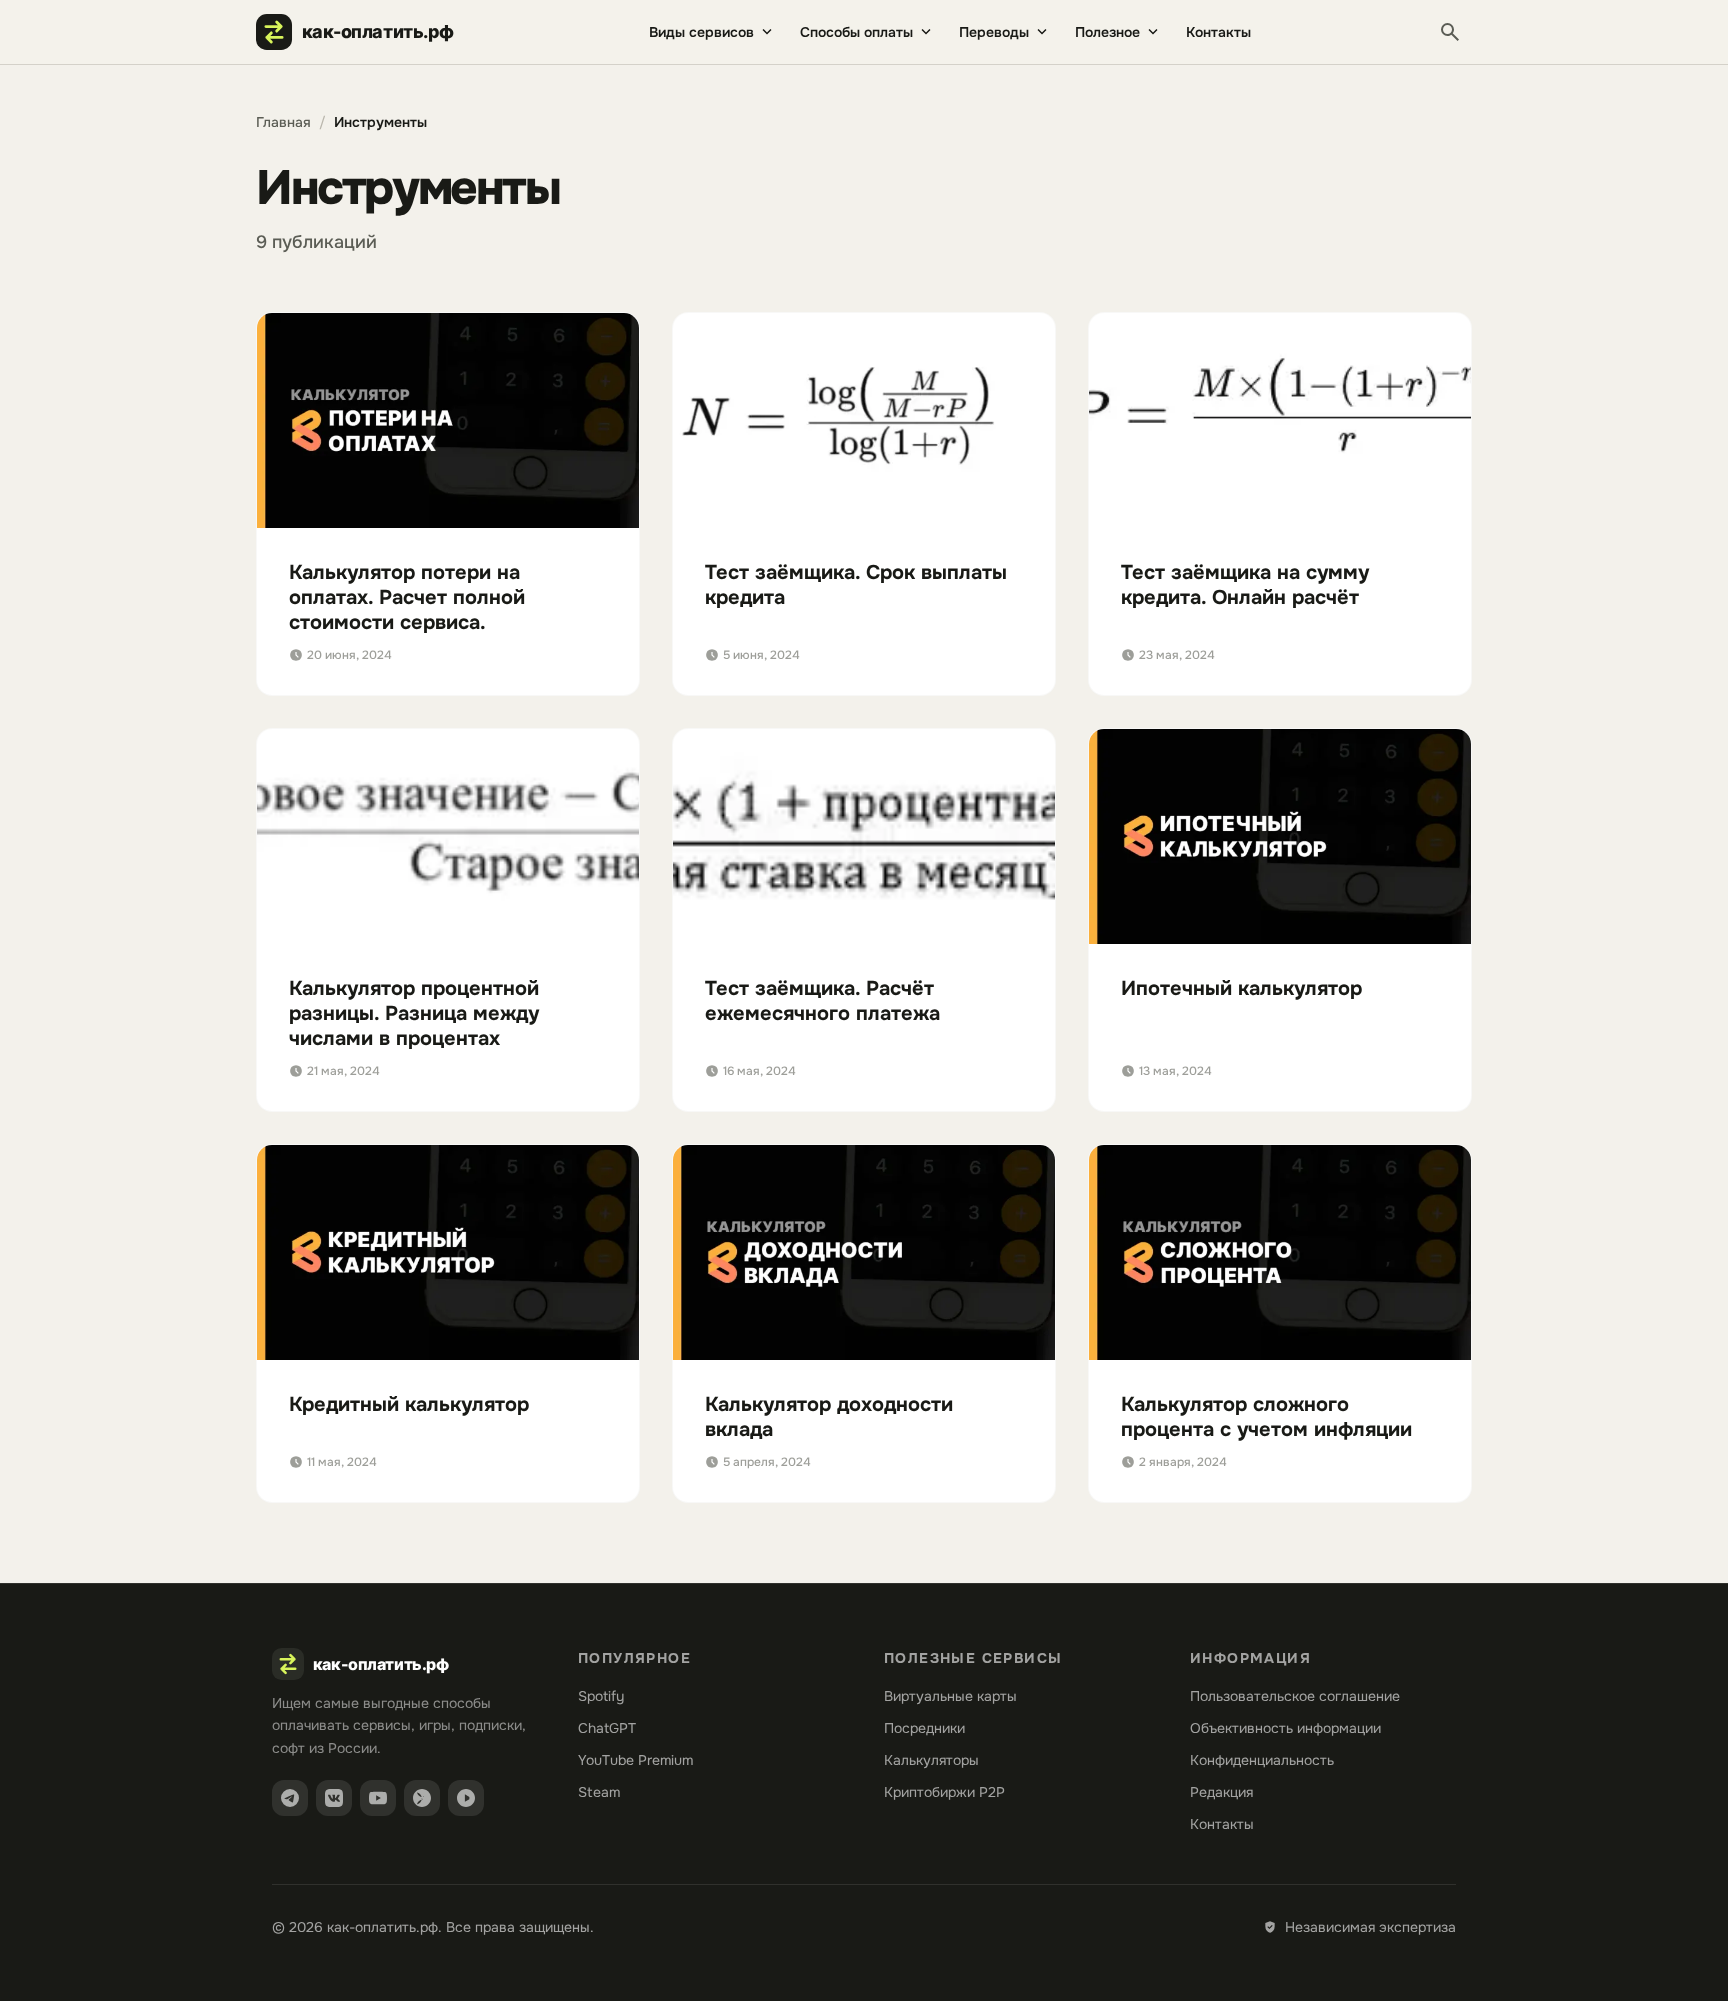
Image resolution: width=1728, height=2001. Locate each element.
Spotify (601, 1696)
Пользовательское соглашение (1295, 1696)
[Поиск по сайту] (1450, 32)
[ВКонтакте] (334, 1798)
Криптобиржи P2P (944, 1792)
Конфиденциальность (1262, 1760)
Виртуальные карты (950, 1696)
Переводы (994, 32)
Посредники (924, 1728)
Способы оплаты (856, 32)
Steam (599, 1792)
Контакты (1218, 32)
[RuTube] (466, 1798)
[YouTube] (378, 1798)
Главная (283, 122)
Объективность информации (1285, 1728)
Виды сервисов (701, 32)
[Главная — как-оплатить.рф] (364, 32)
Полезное (1107, 32)
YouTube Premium (635, 1760)
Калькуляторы (931, 1760)
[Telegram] (290, 1798)
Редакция (1221, 1792)
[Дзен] (422, 1798)
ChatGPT (607, 1728)
